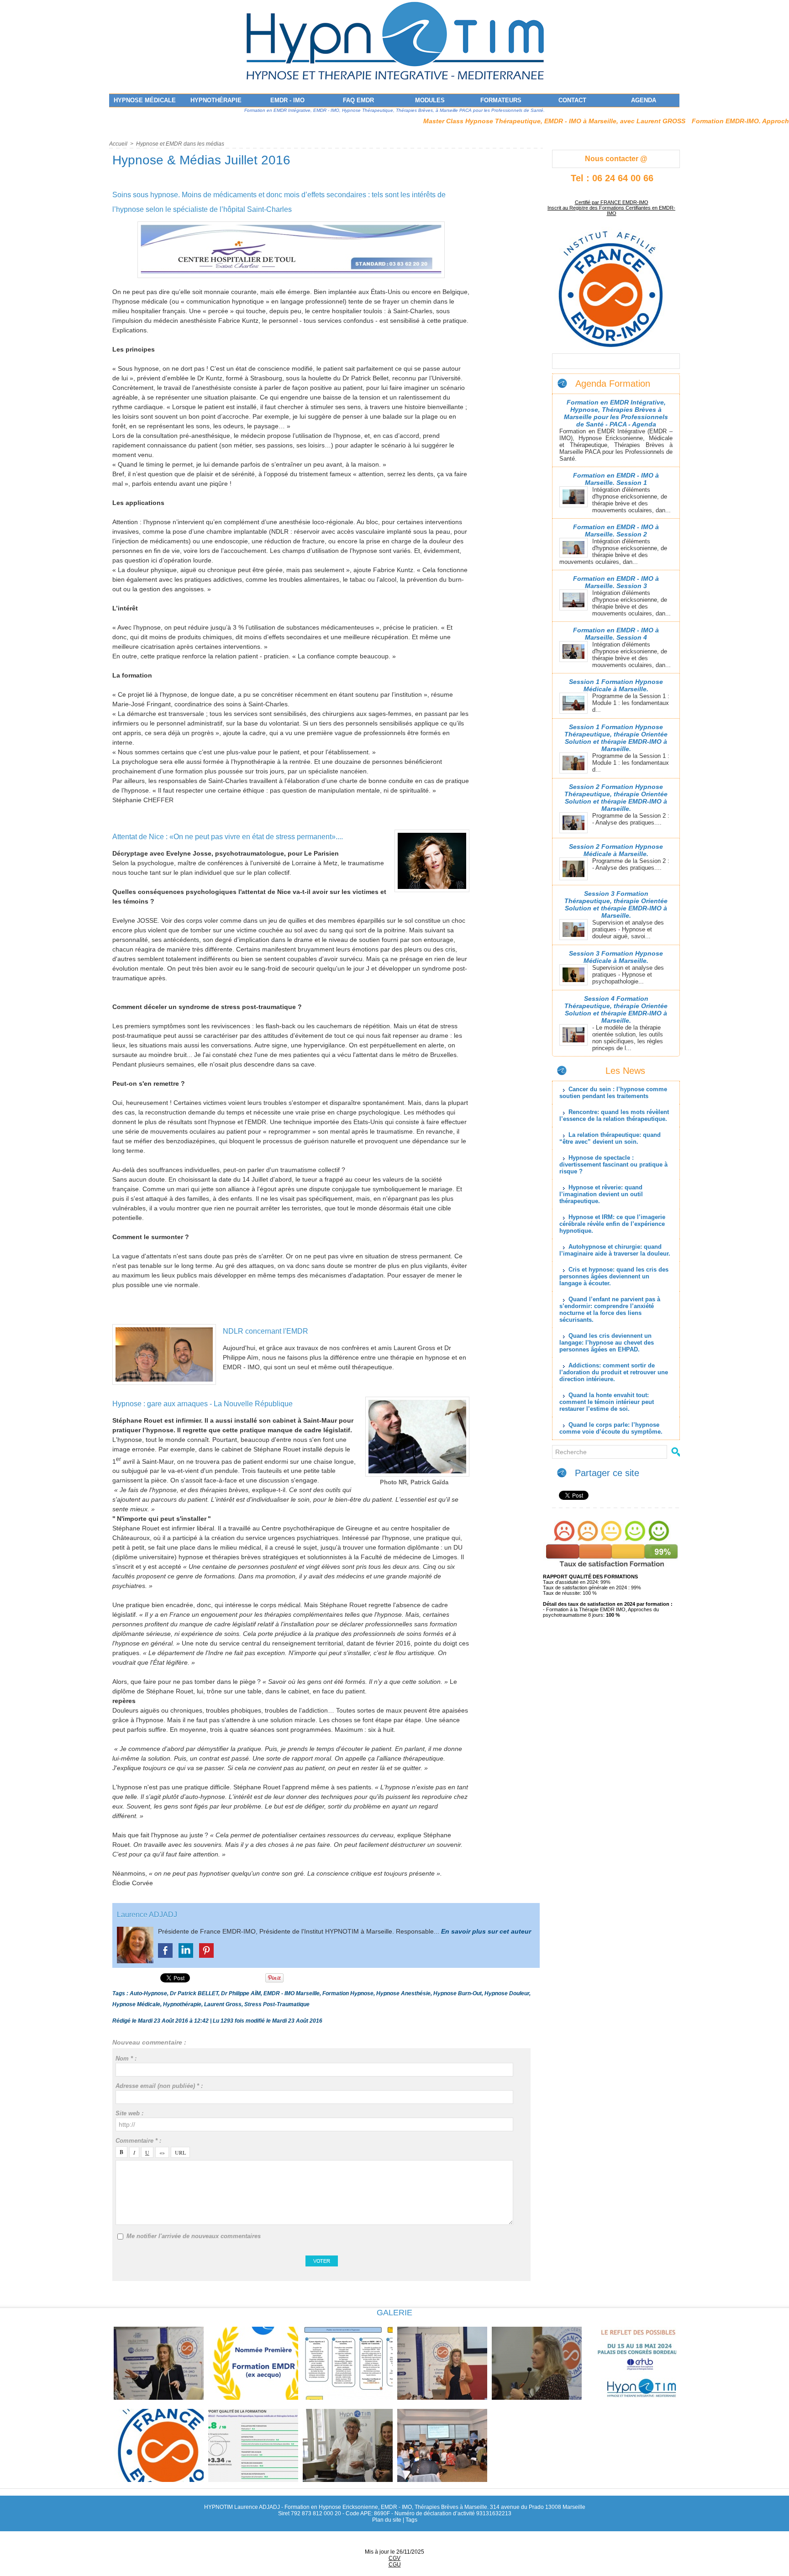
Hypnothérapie (216, 100)
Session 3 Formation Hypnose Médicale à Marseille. (616, 957)
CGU (395, 2565)
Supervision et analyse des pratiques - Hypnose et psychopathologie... (628, 975)
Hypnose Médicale (145, 100)
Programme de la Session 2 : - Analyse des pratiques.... (631, 819)
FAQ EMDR (358, 100)
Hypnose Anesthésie (403, 1993)
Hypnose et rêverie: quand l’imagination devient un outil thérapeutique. (601, 1194)
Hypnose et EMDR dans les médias (180, 144)
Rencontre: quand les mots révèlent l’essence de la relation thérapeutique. (614, 1115)
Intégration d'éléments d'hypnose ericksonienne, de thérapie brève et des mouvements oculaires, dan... (631, 500)
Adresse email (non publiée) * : (159, 2086)
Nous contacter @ (616, 159)
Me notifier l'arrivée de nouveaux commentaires (194, 2236)
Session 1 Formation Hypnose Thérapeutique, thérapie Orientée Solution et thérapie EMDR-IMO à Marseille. (616, 738)
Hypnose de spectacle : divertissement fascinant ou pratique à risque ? (613, 1164)
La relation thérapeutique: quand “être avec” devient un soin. (610, 1138)
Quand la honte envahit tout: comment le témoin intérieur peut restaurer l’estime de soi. (607, 1402)
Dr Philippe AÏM (241, 1993)
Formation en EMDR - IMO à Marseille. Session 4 (616, 634)
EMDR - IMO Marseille (292, 1993)
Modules (430, 100)
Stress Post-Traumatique (277, 2004)
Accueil (118, 144)
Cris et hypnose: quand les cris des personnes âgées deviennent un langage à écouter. (614, 1276)
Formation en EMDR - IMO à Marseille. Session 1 (616, 479)
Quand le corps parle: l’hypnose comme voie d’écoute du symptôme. (611, 1428)
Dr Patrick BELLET (194, 1993)
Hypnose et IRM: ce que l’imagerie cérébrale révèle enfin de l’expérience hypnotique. (612, 1224)
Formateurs (501, 100)
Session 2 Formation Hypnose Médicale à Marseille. (616, 850)
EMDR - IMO (287, 100)
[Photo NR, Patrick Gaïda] (417, 1399)
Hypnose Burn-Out (458, 1993)
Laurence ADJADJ (147, 1915)
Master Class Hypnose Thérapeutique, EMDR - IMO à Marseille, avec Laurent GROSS (471, 121)
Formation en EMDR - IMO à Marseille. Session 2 (616, 531)
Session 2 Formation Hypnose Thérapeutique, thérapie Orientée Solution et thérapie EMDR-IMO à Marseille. (616, 798)
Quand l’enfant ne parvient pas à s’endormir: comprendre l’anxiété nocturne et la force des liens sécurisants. (610, 1309)
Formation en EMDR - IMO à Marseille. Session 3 (616, 582)
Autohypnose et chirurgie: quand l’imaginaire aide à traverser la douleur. (615, 1250)
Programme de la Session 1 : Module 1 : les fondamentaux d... (631, 703)
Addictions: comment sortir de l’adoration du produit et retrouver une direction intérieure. (614, 1372)
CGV (394, 2558)
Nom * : (126, 2058)
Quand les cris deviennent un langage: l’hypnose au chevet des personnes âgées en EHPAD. (607, 1343)
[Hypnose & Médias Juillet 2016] (291, 224)
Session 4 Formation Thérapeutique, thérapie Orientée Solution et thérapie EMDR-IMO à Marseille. (616, 1009)
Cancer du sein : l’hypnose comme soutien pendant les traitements (613, 1093)
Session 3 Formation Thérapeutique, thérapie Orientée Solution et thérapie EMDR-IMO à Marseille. (616, 904)
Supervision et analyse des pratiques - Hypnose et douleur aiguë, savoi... (628, 929)
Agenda (644, 100)
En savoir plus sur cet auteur (486, 1931)
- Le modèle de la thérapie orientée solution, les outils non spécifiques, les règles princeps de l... (628, 1038)
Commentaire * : (138, 2141)
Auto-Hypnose (148, 1993)
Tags (411, 2520)
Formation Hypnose (348, 1993)
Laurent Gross (223, 2004)
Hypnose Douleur (507, 1993)
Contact (572, 100)
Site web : (129, 2113)
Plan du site (387, 2520)
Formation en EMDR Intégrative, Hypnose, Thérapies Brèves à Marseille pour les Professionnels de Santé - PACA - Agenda (616, 413)
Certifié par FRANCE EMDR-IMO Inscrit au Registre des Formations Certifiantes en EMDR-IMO (611, 208)
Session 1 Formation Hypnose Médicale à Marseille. (616, 685)
